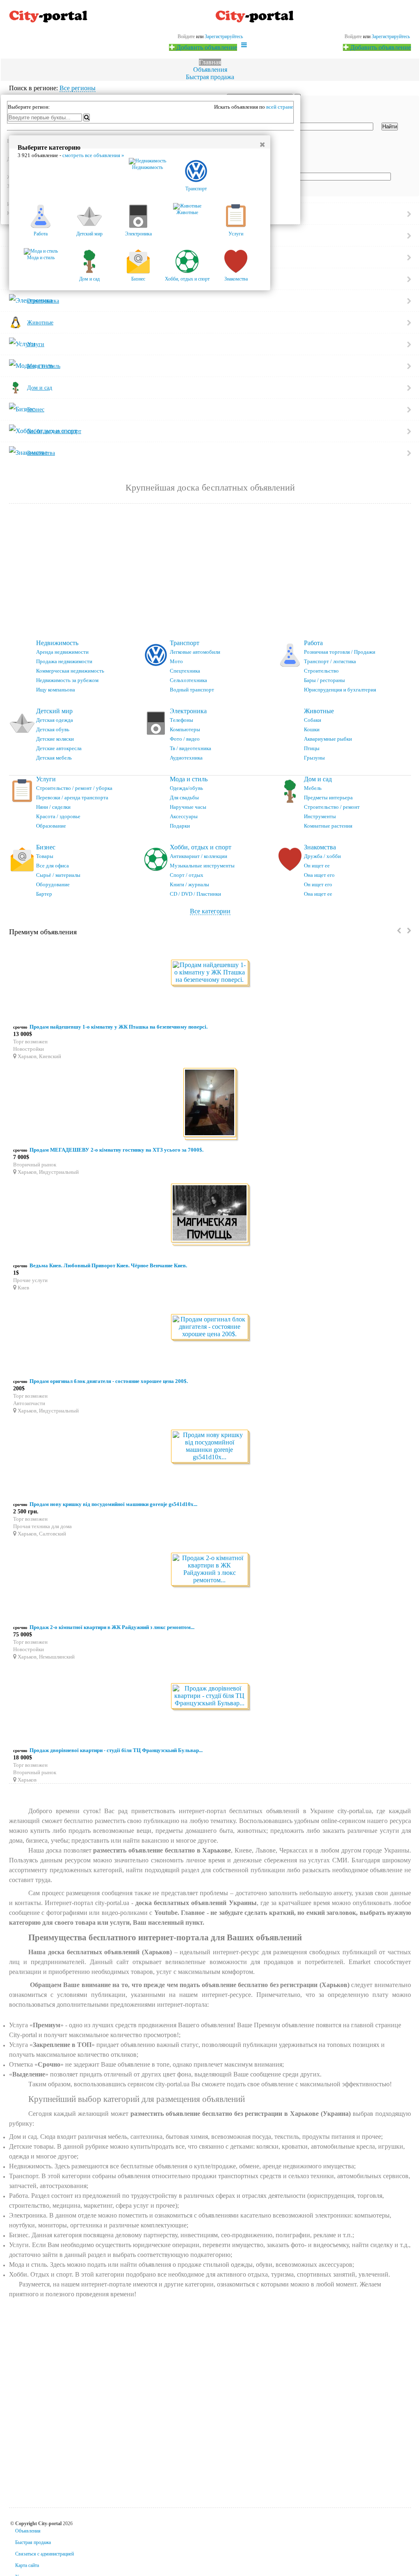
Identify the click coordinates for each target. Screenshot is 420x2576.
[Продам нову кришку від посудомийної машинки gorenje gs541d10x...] (210, 1447)
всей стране (280, 107)
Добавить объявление (380, 47)
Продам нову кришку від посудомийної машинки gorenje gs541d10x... (113, 1504)
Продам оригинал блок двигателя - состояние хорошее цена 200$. (109, 1381)
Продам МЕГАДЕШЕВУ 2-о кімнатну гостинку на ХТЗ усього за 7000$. (116, 1150)
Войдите (353, 37)
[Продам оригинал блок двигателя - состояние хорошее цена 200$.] (210, 1327)
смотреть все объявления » (93, 155)
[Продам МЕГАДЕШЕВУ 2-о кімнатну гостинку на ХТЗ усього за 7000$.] (210, 1104)
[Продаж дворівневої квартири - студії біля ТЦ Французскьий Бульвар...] (210, 1696)
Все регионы (78, 88)
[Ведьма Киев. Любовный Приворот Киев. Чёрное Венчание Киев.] (210, 1214)
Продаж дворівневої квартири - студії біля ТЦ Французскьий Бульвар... (116, 1750)
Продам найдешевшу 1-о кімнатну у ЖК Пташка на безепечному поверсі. (119, 1027)
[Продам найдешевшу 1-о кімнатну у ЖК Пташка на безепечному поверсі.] (210, 973)
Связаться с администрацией (45, 2554)
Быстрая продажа (210, 77)
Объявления (210, 70)
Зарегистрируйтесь (391, 37)
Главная (210, 62)
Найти (390, 127)
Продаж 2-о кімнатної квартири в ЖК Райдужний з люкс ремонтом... (112, 1627)
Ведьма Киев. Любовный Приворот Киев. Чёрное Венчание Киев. (108, 1265)
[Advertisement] (210, 572)
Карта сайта (27, 2565)
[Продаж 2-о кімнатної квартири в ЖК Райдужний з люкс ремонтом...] (210, 1570)
